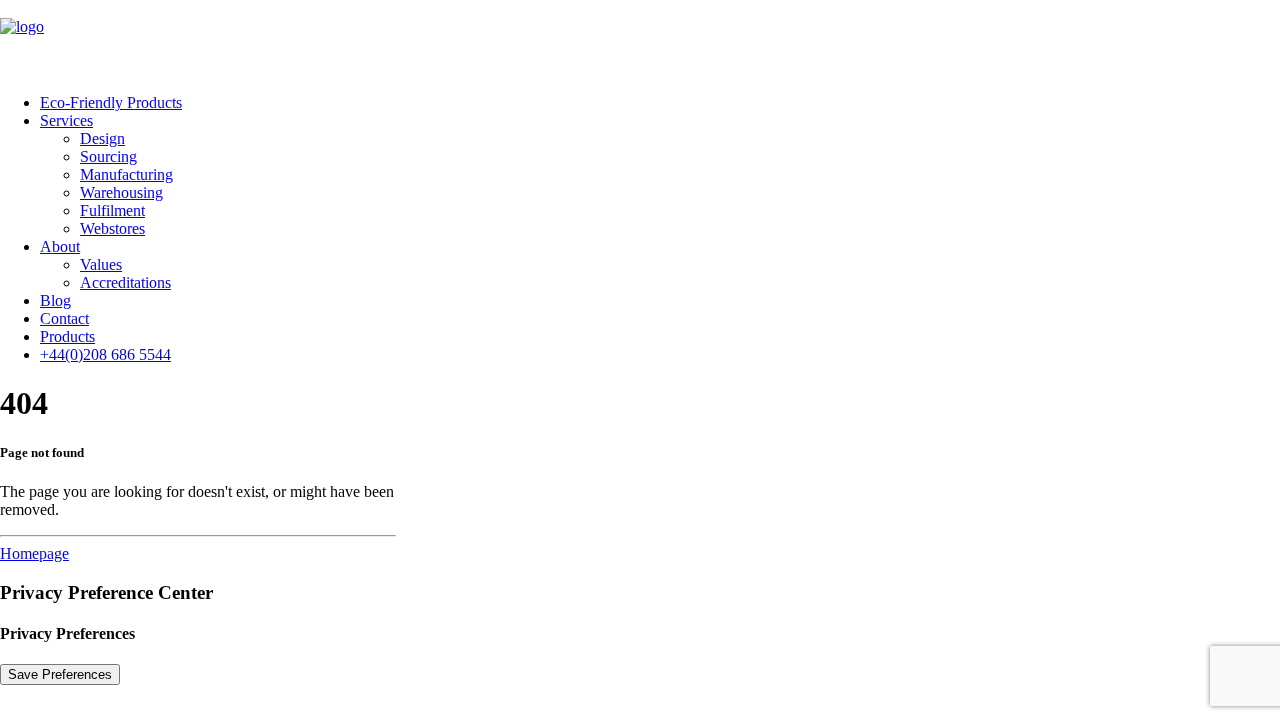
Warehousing (121, 192)
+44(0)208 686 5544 (105, 354)
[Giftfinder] (640, 39)
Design (102, 138)
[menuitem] (660, 103)
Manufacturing (126, 174)
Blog (55, 300)
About (60, 246)
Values (101, 264)
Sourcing (108, 156)
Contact (64, 318)
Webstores (112, 228)
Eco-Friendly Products (111, 102)
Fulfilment (112, 210)
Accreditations (125, 282)
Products (67, 336)
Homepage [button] (34, 553)
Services (66, 120)
